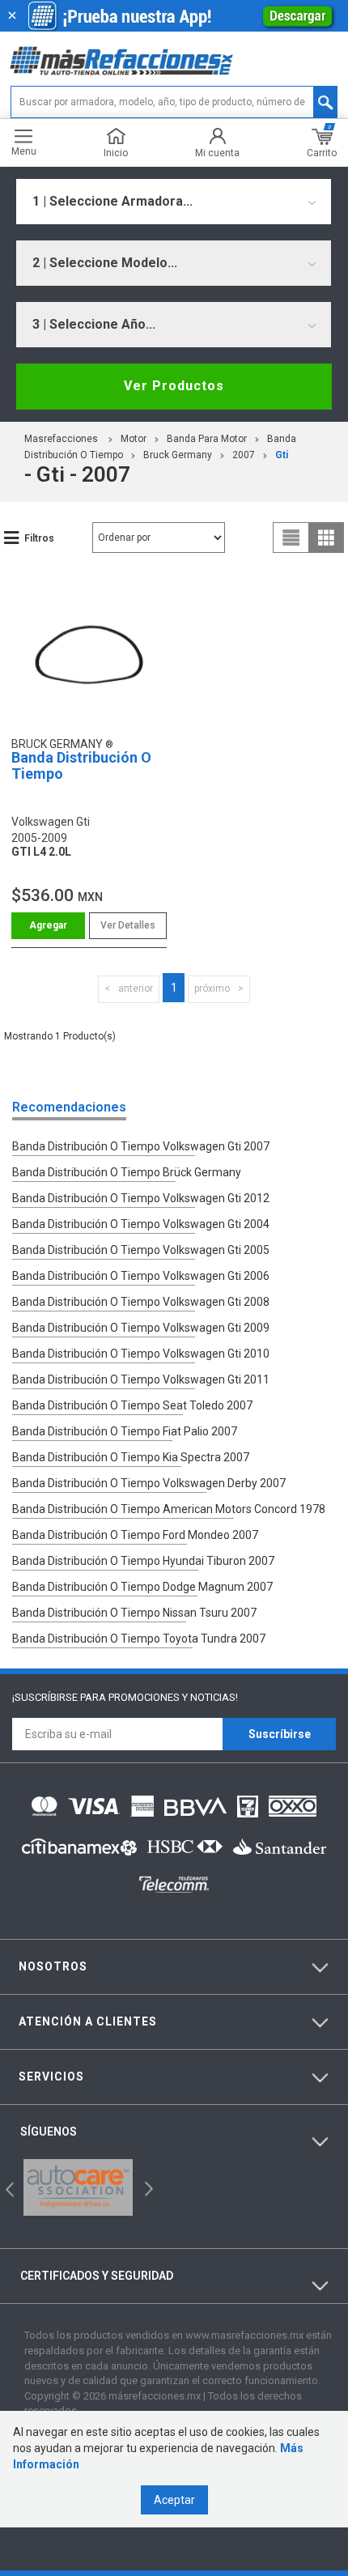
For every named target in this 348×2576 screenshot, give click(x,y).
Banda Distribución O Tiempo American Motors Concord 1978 (169, 1509)
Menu (24, 151)
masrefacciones (61, 439)
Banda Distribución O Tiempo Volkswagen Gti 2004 (141, 1224)
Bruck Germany (178, 455)
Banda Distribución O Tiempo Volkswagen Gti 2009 (141, 1328)
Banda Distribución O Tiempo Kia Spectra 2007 (131, 1457)
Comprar (48, 926)
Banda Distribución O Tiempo (81, 765)
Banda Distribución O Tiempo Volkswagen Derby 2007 (149, 1483)
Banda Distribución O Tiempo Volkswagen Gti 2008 (141, 1302)
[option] (78, 2187)
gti (282, 455)
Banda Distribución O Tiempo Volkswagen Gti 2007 (141, 1146)
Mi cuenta (217, 153)
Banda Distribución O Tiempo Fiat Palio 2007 (125, 1431)
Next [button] (147, 2188)
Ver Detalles (128, 925)
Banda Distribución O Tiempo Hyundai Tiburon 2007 (143, 1561)
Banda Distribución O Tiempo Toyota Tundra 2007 (139, 1639)
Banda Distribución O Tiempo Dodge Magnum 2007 (142, 1587)
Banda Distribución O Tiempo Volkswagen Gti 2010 (141, 1354)
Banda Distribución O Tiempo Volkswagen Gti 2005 (141, 1250)
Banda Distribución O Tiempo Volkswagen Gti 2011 (141, 1379)
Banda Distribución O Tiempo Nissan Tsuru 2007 (134, 1613)
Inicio (116, 153)
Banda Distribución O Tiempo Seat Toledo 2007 (132, 1405)
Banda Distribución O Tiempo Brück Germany (127, 1172)
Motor (134, 439)
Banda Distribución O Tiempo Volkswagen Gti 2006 (141, 1276)
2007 (244, 455)
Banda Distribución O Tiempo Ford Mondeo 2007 (135, 1535)
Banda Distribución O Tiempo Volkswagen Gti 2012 (141, 1198)
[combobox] (174, 202)
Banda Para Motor (207, 439)
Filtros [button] (39, 538)
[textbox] (174, 102)
